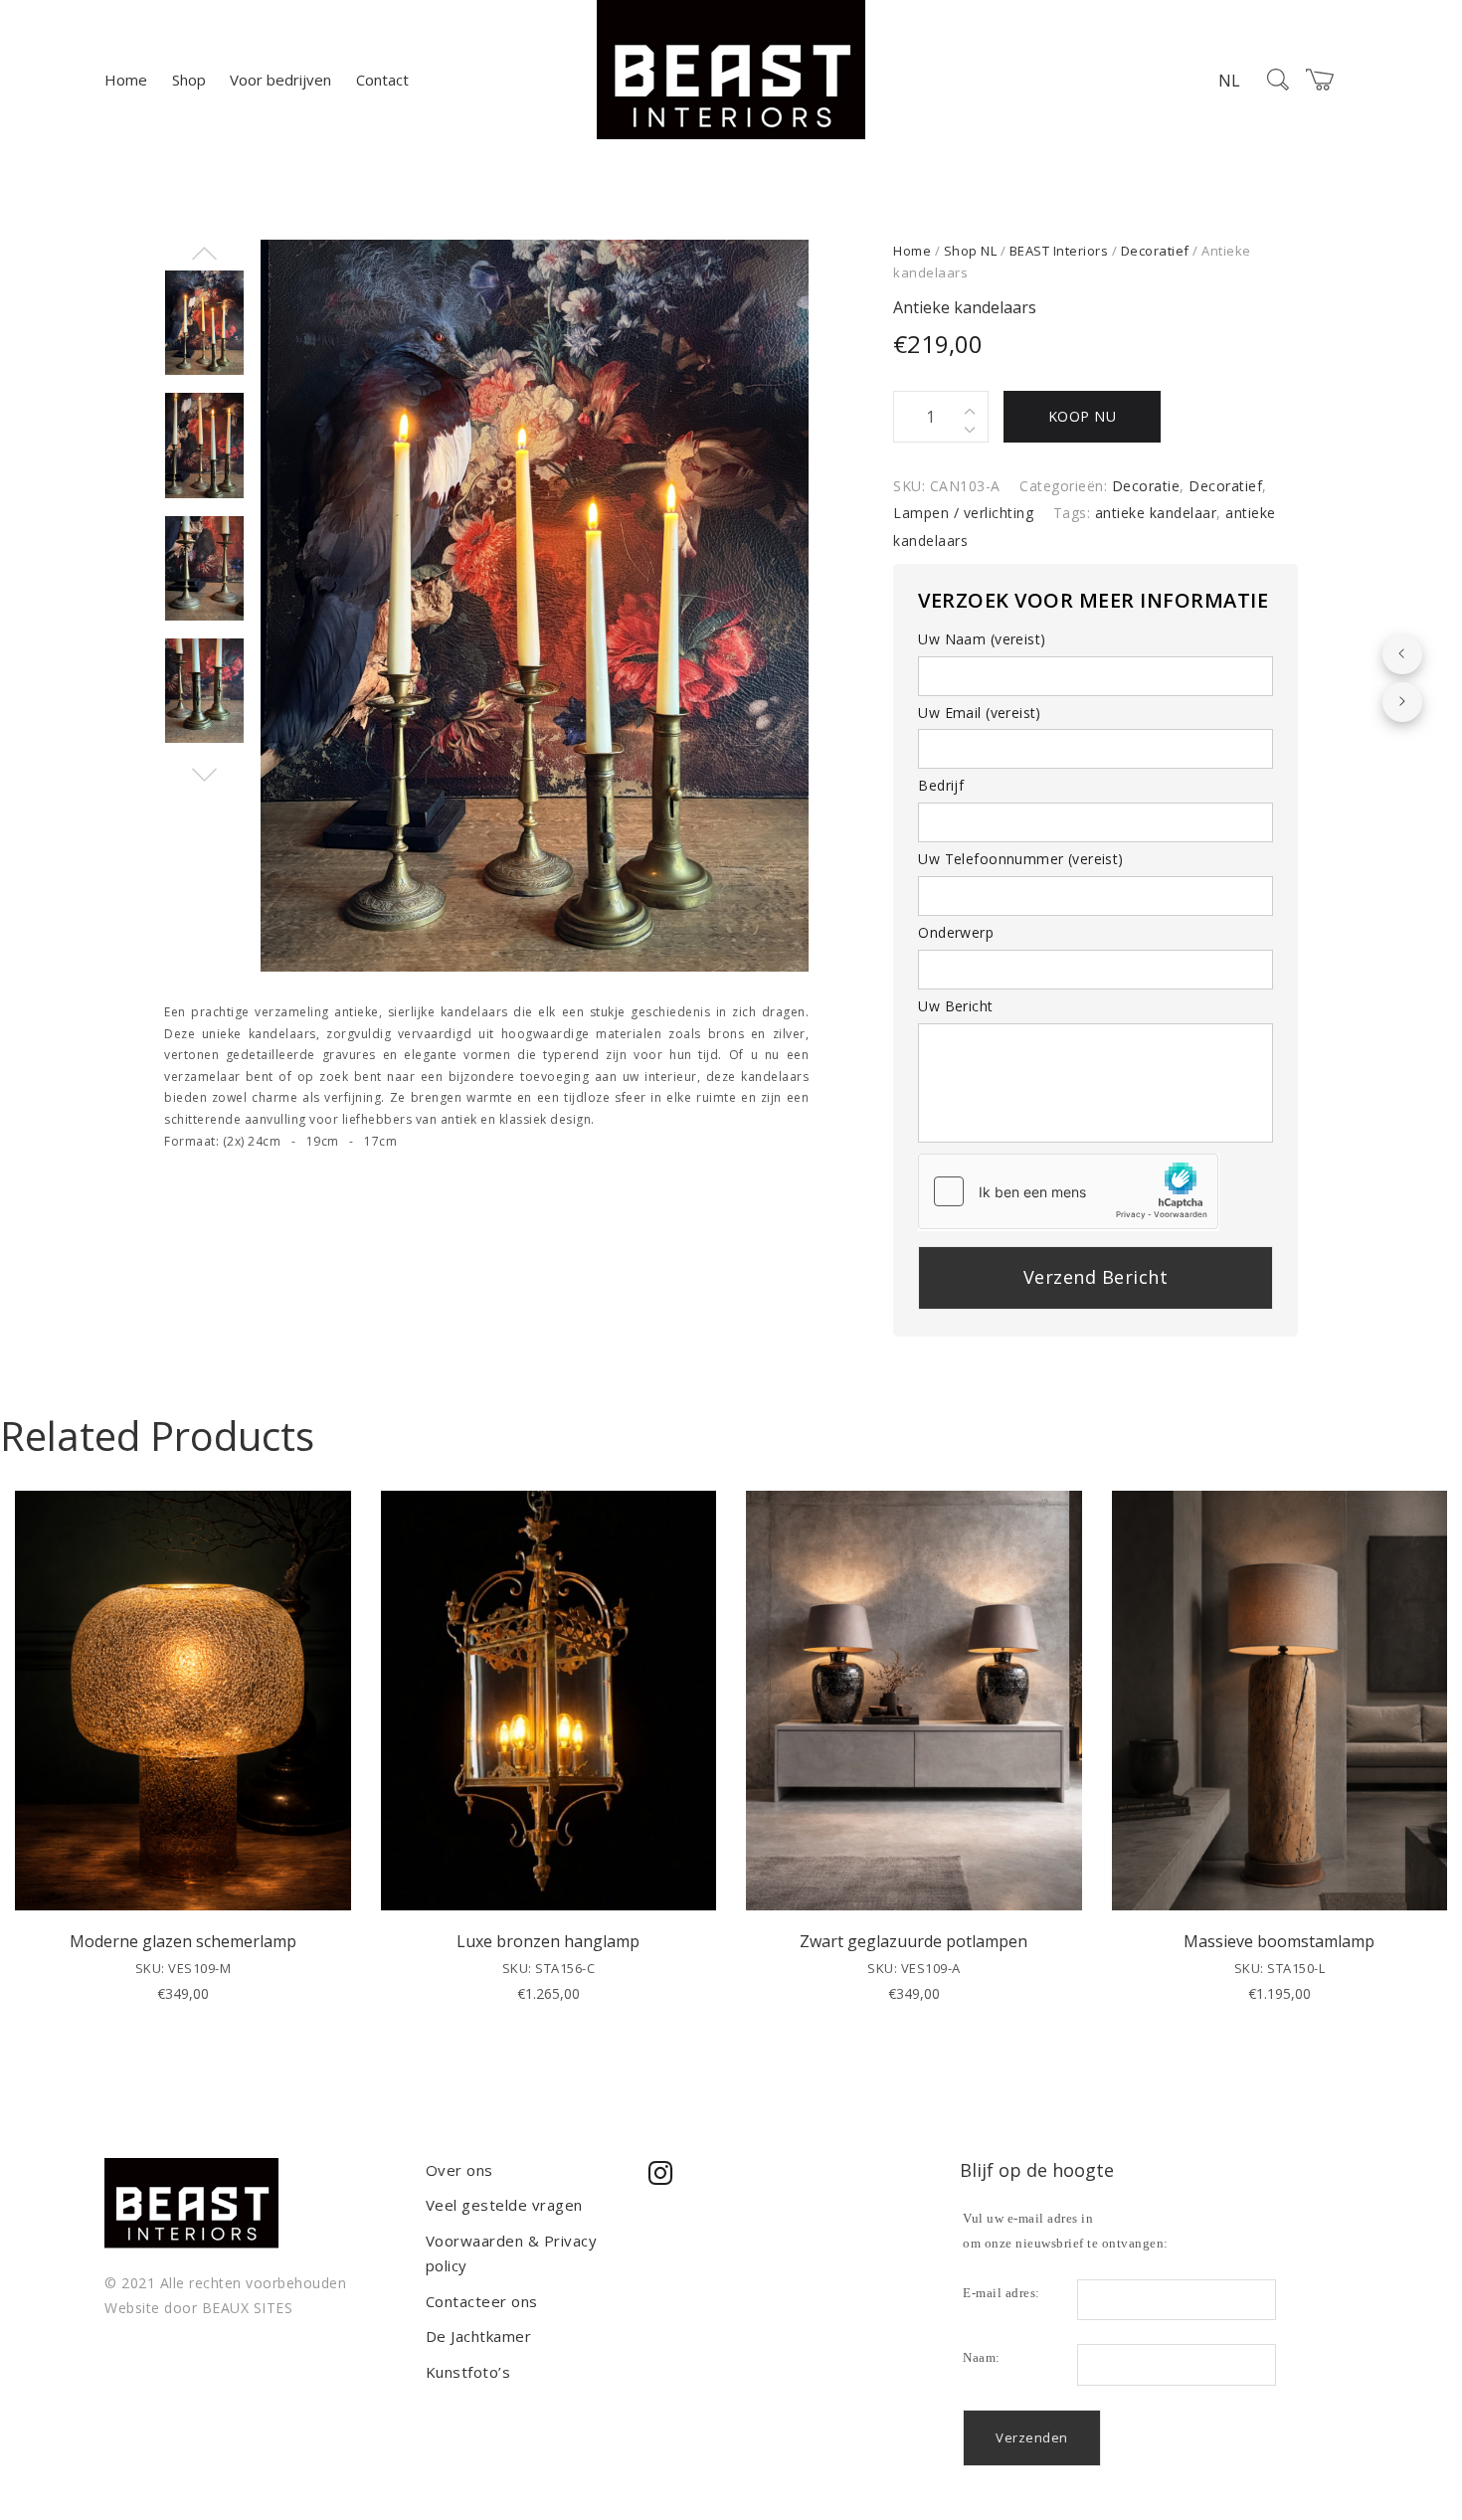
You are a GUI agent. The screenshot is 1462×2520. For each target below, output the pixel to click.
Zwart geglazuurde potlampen (914, 1941)
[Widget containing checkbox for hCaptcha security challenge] (1068, 1191)
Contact (382, 80)
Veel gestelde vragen (504, 2205)
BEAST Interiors (1059, 251)
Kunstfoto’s (468, 2372)
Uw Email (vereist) (980, 713)
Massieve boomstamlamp (1279, 1941)
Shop (189, 80)
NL (1229, 81)
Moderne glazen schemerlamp (183, 1941)
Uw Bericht (955, 1006)
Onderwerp (956, 932)
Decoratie (1146, 486)
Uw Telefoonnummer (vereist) (1020, 859)
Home (126, 80)
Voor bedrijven (280, 80)
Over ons (459, 2170)
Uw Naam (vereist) (982, 639)
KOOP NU (1083, 416)
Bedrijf (941, 785)
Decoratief (1155, 251)
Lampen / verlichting (963, 513)
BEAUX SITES (248, 2308)
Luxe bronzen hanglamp (548, 1941)
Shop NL (971, 251)
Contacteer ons (482, 2301)
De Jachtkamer (479, 2336)
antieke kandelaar (1156, 513)
